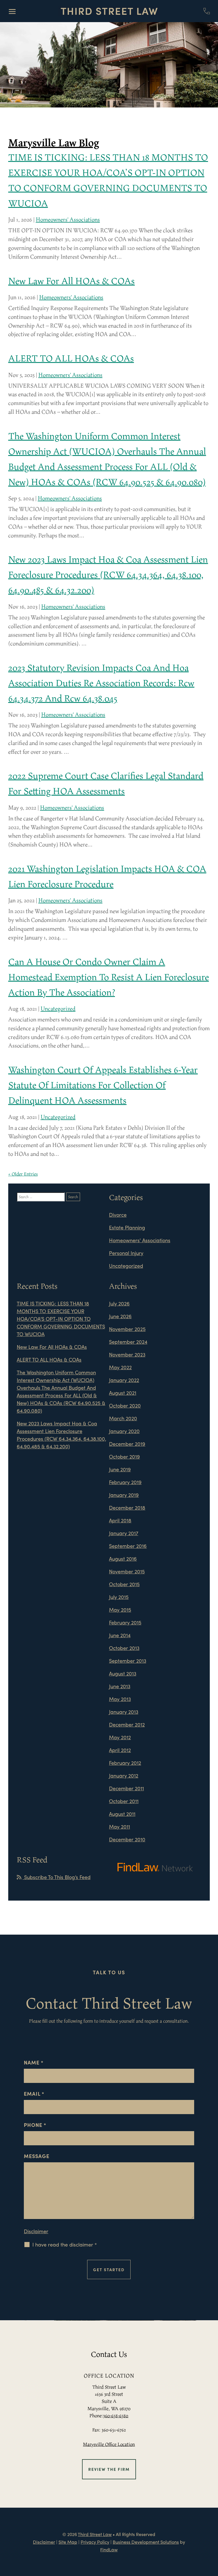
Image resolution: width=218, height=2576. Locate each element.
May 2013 (120, 1699)
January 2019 (124, 1495)
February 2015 (125, 1622)
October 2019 (124, 1456)
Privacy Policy (95, 2542)
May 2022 (120, 1367)
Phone (35, 2125)
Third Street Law (95, 2534)
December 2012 (127, 1724)
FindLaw (109, 2549)
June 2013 (120, 1686)
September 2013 (128, 1661)
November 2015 (127, 1571)
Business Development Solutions (146, 2542)
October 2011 (124, 1801)
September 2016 (128, 1546)
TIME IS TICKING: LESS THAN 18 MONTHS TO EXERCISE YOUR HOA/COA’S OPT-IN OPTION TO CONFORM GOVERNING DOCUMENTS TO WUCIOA (61, 1319)
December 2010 (127, 1839)
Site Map (68, 2542)
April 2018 (120, 1520)
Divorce (118, 1215)
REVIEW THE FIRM (109, 2469)
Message (37, 2156)
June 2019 (120, 1469)
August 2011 (122, 1814)
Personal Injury (126, 1253)
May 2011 (120, 1826)
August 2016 (123, 1559)
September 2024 (128, 1342)
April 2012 (120, 1750)
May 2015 (120, 1610)
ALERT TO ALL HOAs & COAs (71, 358)
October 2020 (125, 1405)
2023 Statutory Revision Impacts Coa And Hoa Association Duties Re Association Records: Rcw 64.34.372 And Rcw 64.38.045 (101, 683)
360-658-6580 (116, 2416)
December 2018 (127, 1507)
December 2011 (126, 1788)
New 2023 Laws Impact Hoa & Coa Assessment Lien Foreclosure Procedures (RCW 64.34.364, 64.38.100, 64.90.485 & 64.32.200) (108, 574)
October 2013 (124, 1648)
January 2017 (124, 1533)
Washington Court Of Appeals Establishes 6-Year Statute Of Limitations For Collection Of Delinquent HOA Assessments (103, 1085)
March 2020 (123, 1418)
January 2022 (124, 1380)
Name (34, 2062)
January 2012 (124, 1775)
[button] (12, 11)
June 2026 (120, 1316)
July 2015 (119, 1597)
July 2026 (119, 1303)
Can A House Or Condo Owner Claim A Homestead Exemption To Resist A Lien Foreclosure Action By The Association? (109, 977)
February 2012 (125, 1763)
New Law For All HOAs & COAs (72, 281)
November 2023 (127, 1354)
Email (34, 2094)
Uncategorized (58, 1009)
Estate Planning (127, 1227)
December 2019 (127, 1444)
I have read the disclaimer (65, 2245)
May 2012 (120, 1737)
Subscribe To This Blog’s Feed (57, 1877)
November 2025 (127, 1329)
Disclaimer (36, 2231)
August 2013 (123, 1673)
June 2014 (120, 1635)
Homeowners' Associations (68, 219)
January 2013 (124, 1712)
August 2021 (123, 1393)
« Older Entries (23, 1174)
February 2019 (125, 1482)
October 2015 (124, 1584)
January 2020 (124, 1431)
